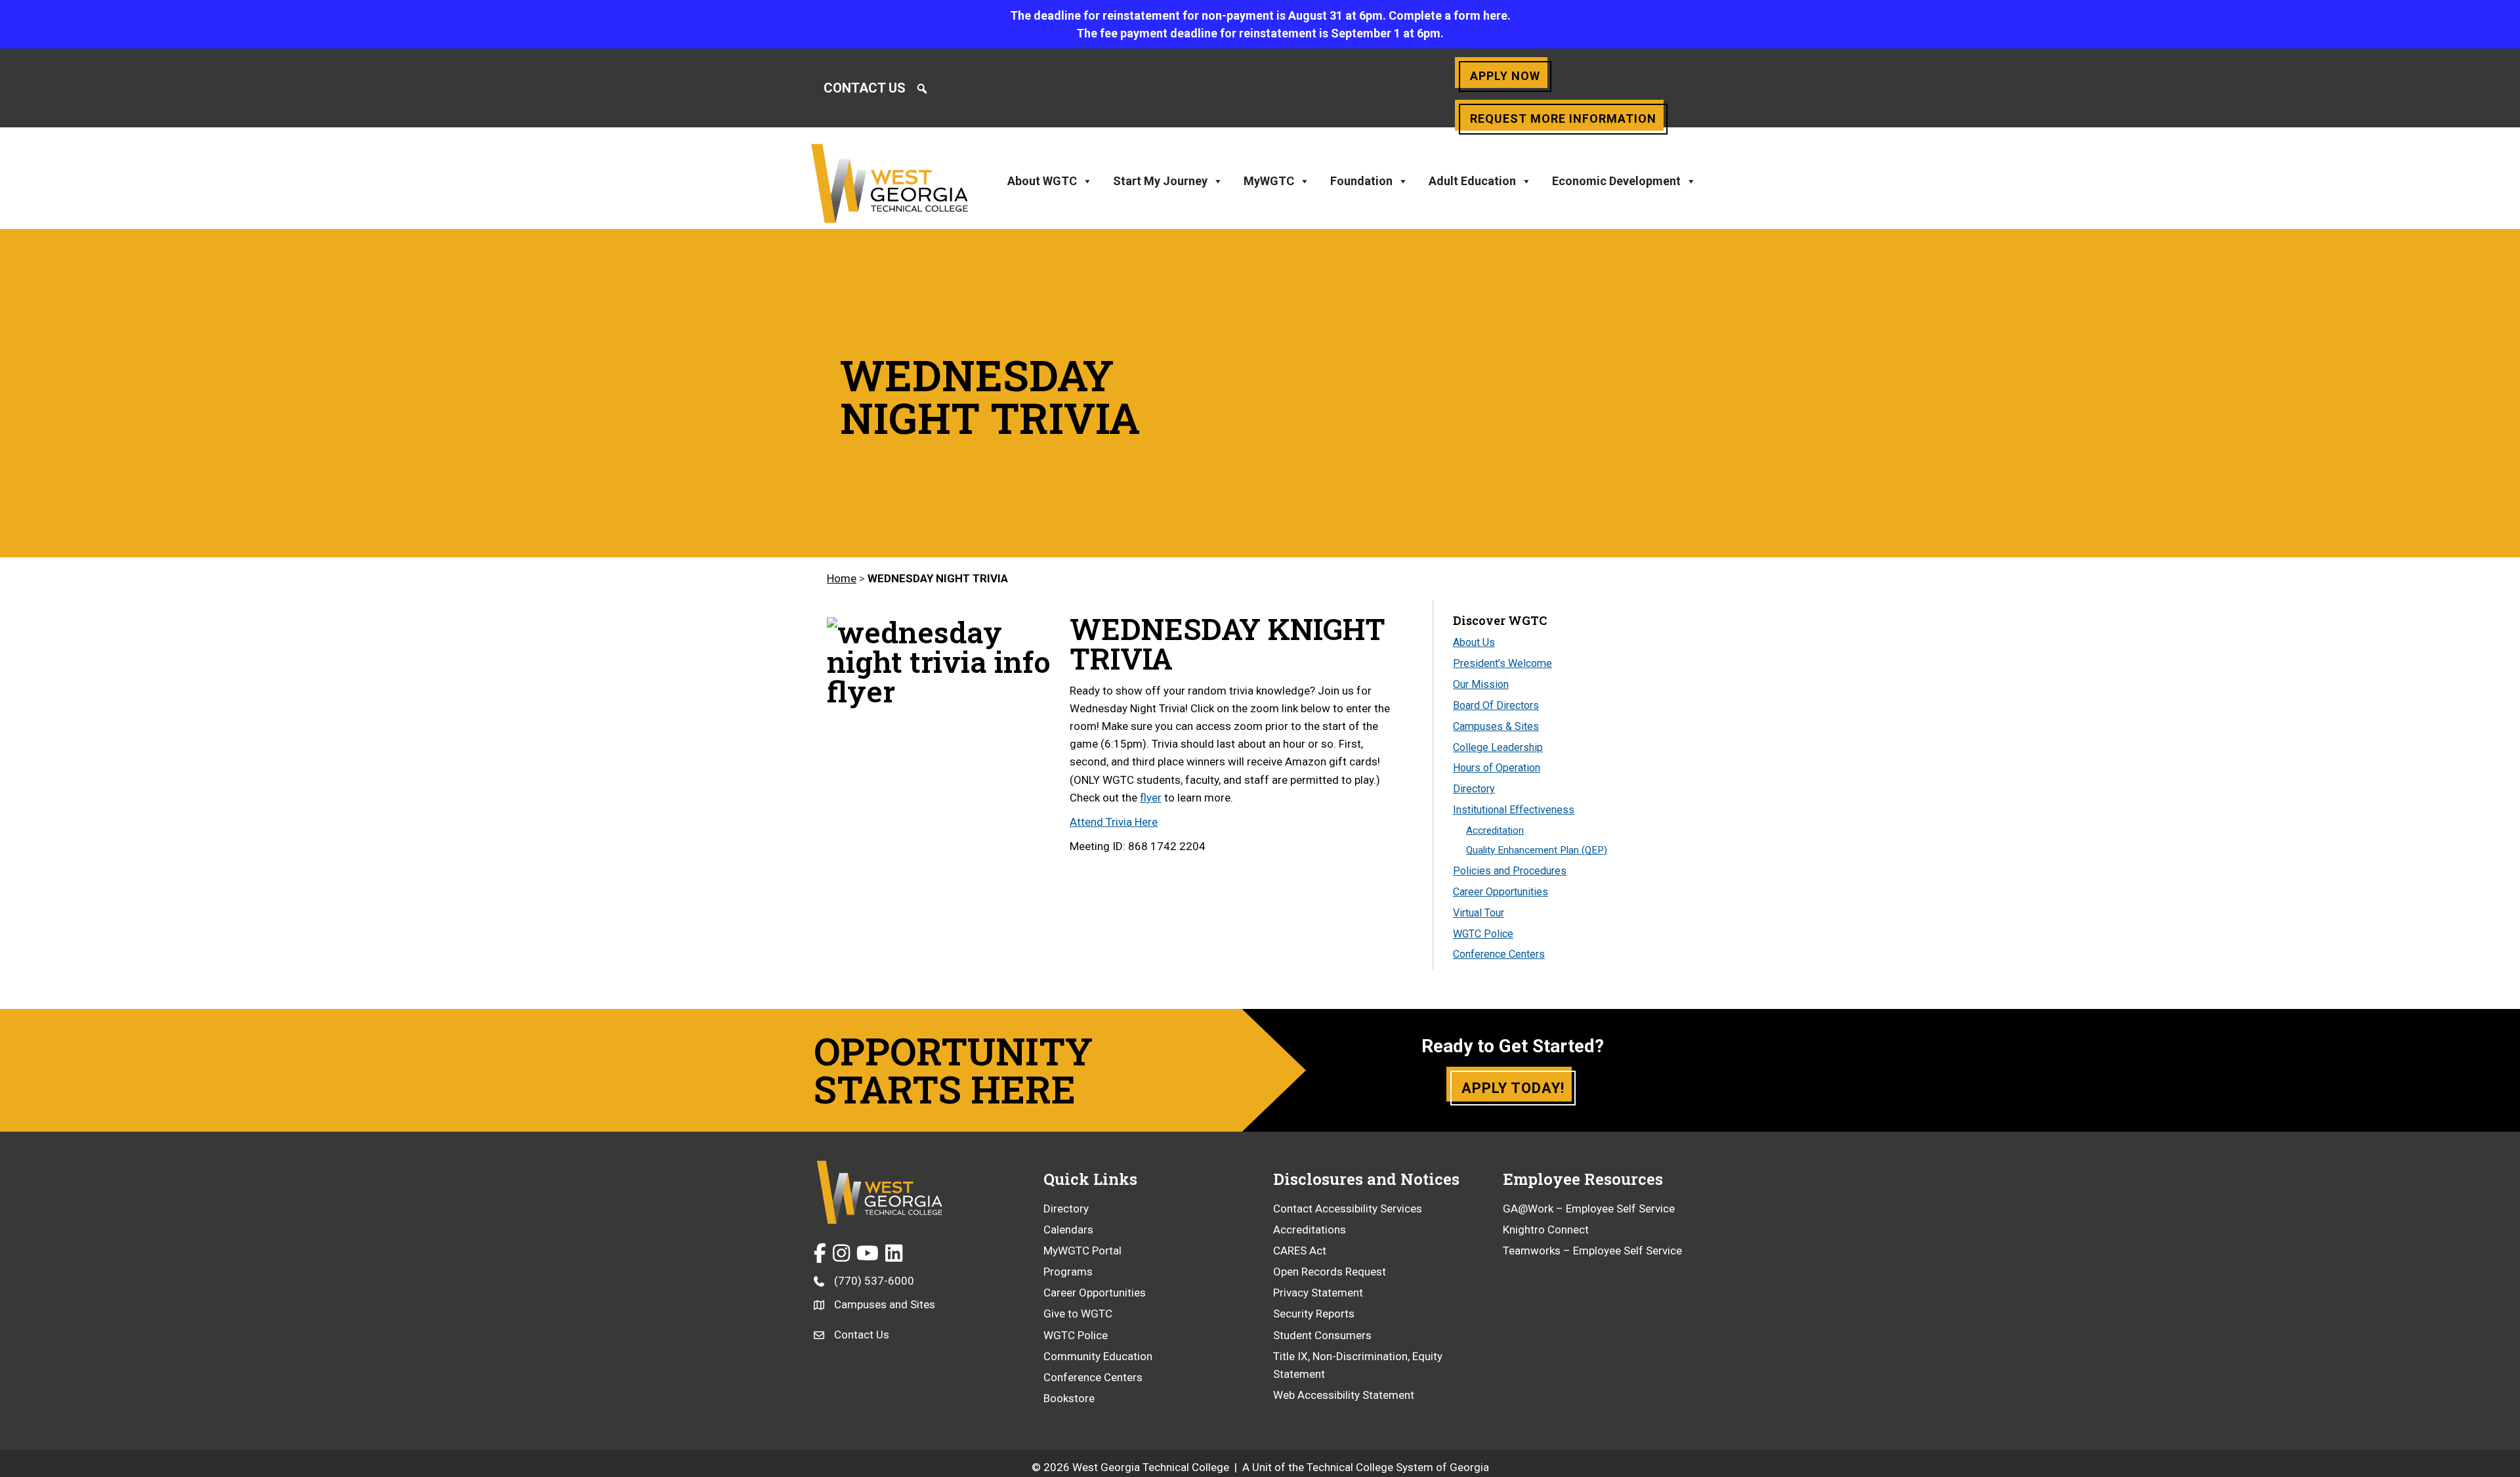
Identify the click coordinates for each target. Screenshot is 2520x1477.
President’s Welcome (1502, 663)
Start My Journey (1160, 181)
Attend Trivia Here (1114, 822)
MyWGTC (1269, 181)
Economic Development (1616, 181)
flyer (1151, 798)
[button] (922, 89)
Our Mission (1481, 684)
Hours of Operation (1497, 768)
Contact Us (865, 88)
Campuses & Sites (1496, 726)
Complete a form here (1448, 15)
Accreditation (1495, 830)
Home (842, 578)
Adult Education (1472, 181)
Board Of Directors (1496, 705)
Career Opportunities (1501, 892)
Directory (1474, 789)
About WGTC (1042, 181)
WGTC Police (1483, 934)
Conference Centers (1499, 954)
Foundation (1361, 181)
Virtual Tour (1479, 913)
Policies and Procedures (1510, 871)
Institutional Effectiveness (1514, 810)
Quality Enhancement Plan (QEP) (1537, 850)
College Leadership (1498, 747)
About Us (1474, 642)
